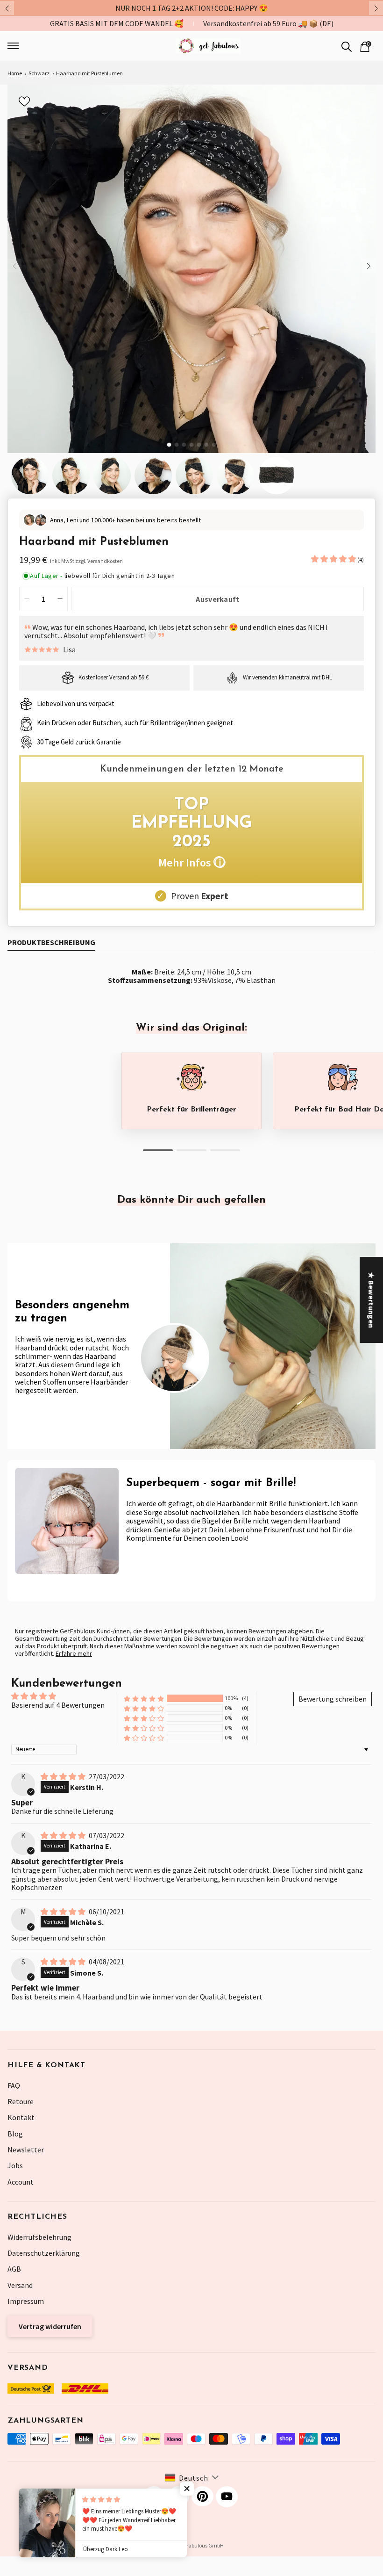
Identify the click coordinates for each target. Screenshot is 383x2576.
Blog (15, 2134)
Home (15, 73)
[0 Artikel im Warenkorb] (365, 46)
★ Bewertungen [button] (371, 1300)
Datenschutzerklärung (44, 2253)
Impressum (26, 2301)
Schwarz (39, 73)
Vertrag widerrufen (50, 2326)
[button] (334, 559)
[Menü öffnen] (42, 46)
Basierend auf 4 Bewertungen (58, 1705)
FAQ (14, 2085)
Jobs (15, 2165)
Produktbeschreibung (51, 942)
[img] (64, 1776)
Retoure (21, 2101)
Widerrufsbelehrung (39, 2237)
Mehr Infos (191, 862)
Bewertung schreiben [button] (333, 1699)
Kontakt (21, 2117)
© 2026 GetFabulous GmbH (192, 2545)
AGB (14, 2269)
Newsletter (26, 2150)
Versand (20, 2285)
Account (21, 2182)
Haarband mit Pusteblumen (89, 73)
